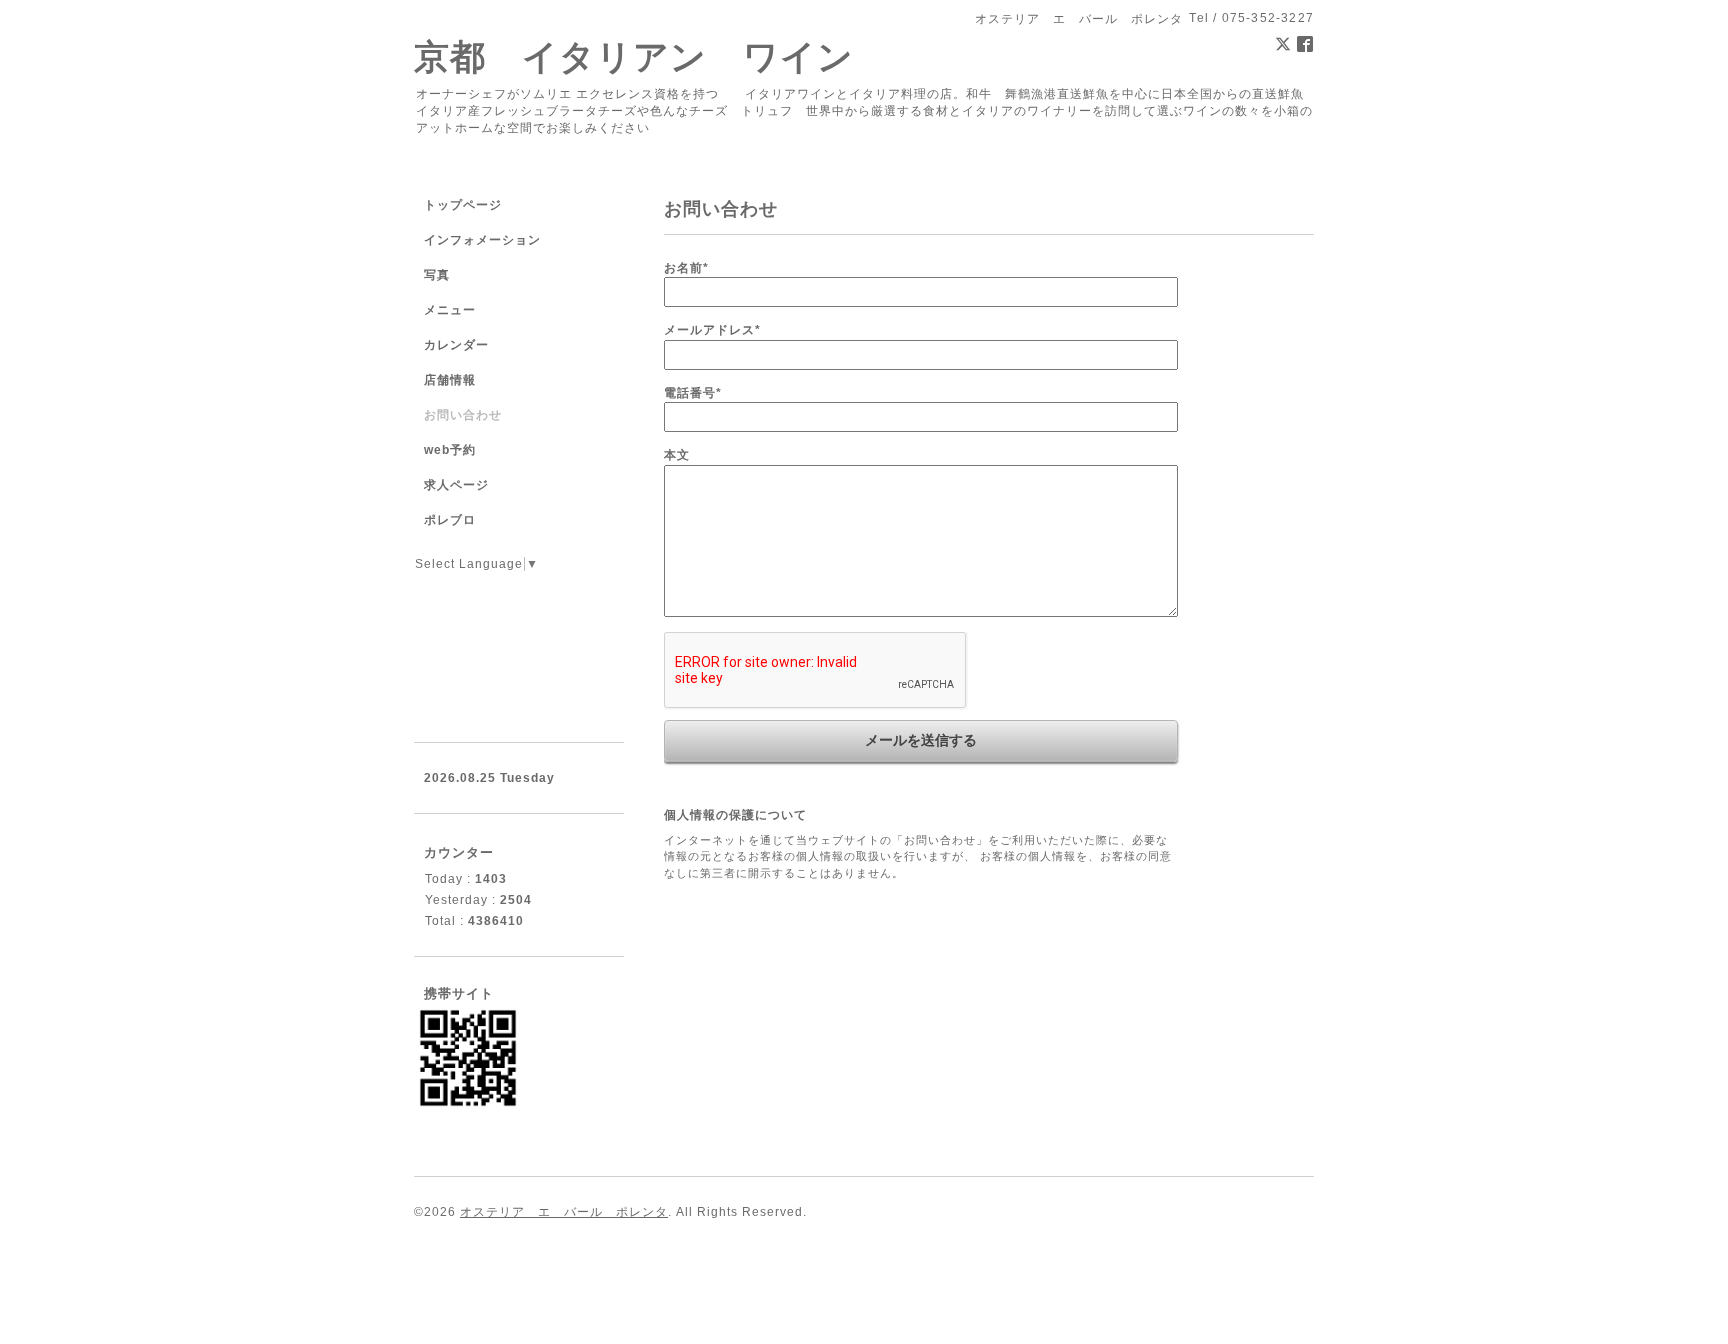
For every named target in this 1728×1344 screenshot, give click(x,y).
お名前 (686, 268)
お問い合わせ (463, 415)
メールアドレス (712, 330)
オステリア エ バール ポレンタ (564, 1212)
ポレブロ (450, 520)
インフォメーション (482, 240)
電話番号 (693, 393)
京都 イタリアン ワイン (634, 56)
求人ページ (456, 485)
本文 (677, 455)
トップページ (463, 205)
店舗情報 (450, 380)
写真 (437, 275)
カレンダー (456, 345)
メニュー (450, 310)
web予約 (450, 450)
